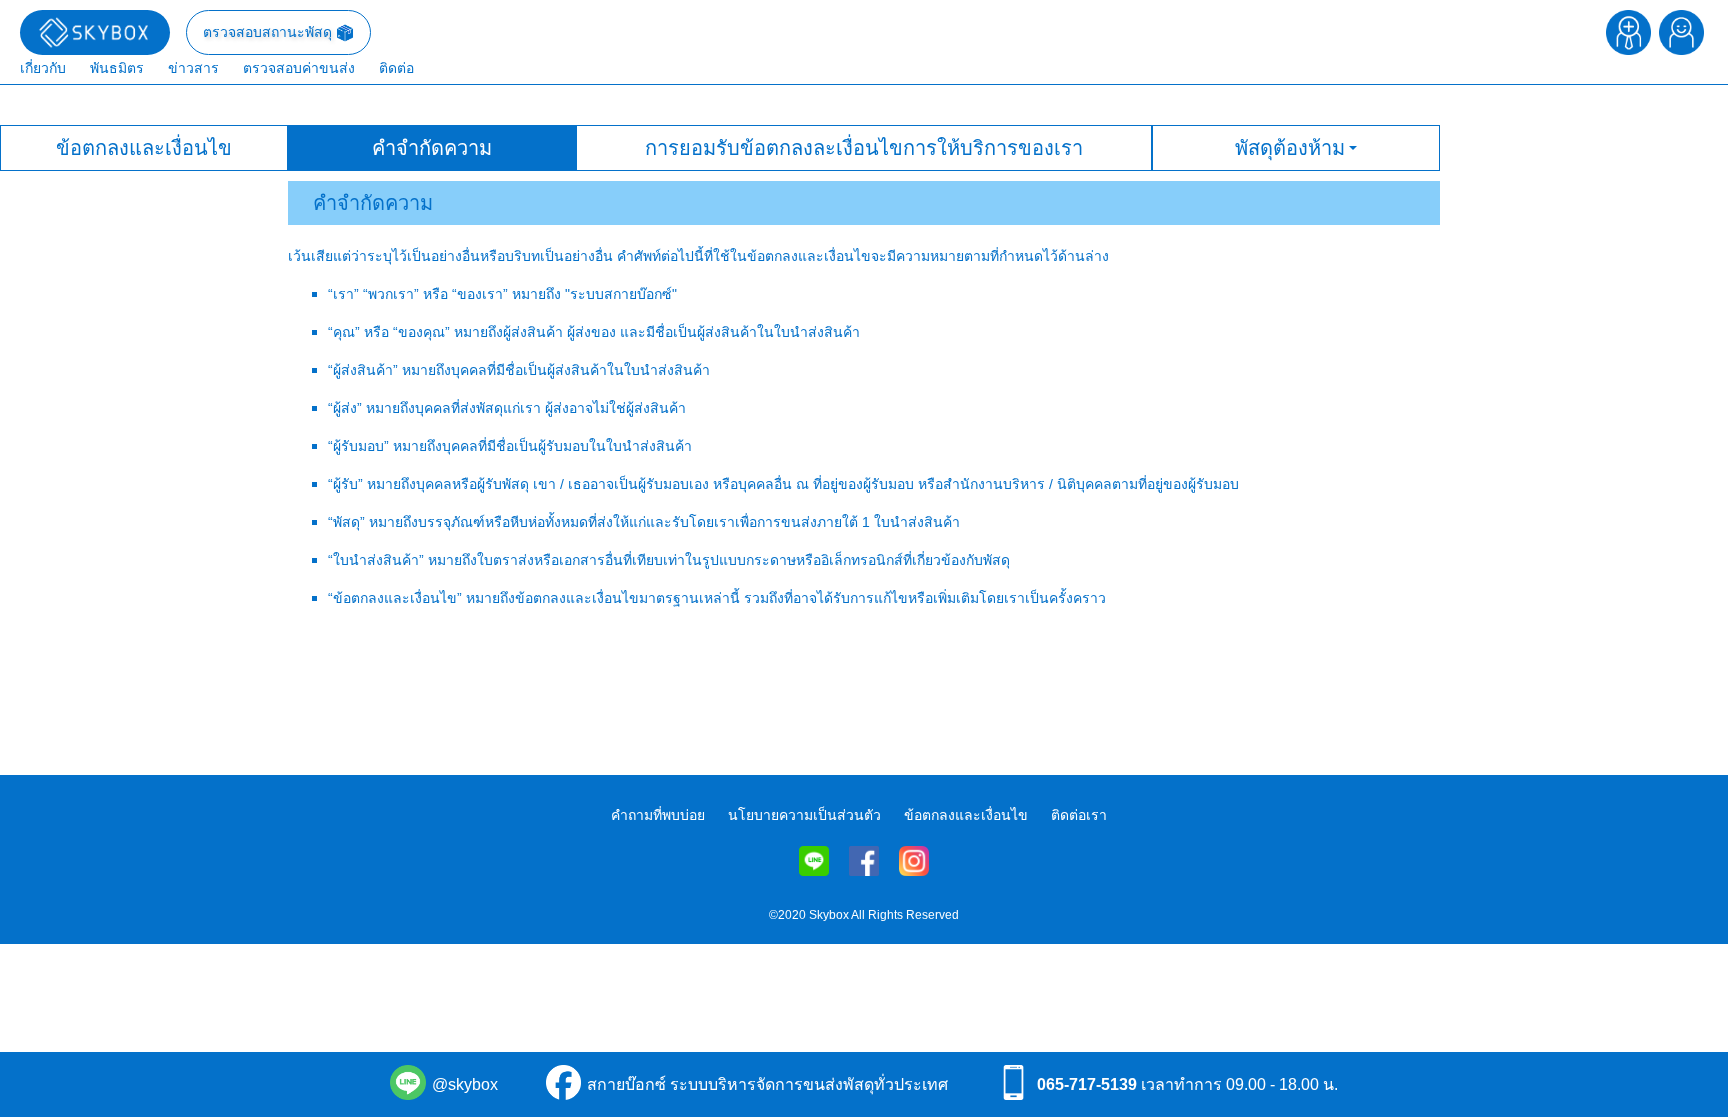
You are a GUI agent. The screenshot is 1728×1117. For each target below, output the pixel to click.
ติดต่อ (396, 68)
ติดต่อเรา (1079, 815)
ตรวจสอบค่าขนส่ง (299, 68)
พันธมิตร (117, 68)
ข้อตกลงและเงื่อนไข (966, 815)
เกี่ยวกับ (43, 68)
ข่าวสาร (193, 68)
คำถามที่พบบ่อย (658, 815)
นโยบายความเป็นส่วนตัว (804, 815)
